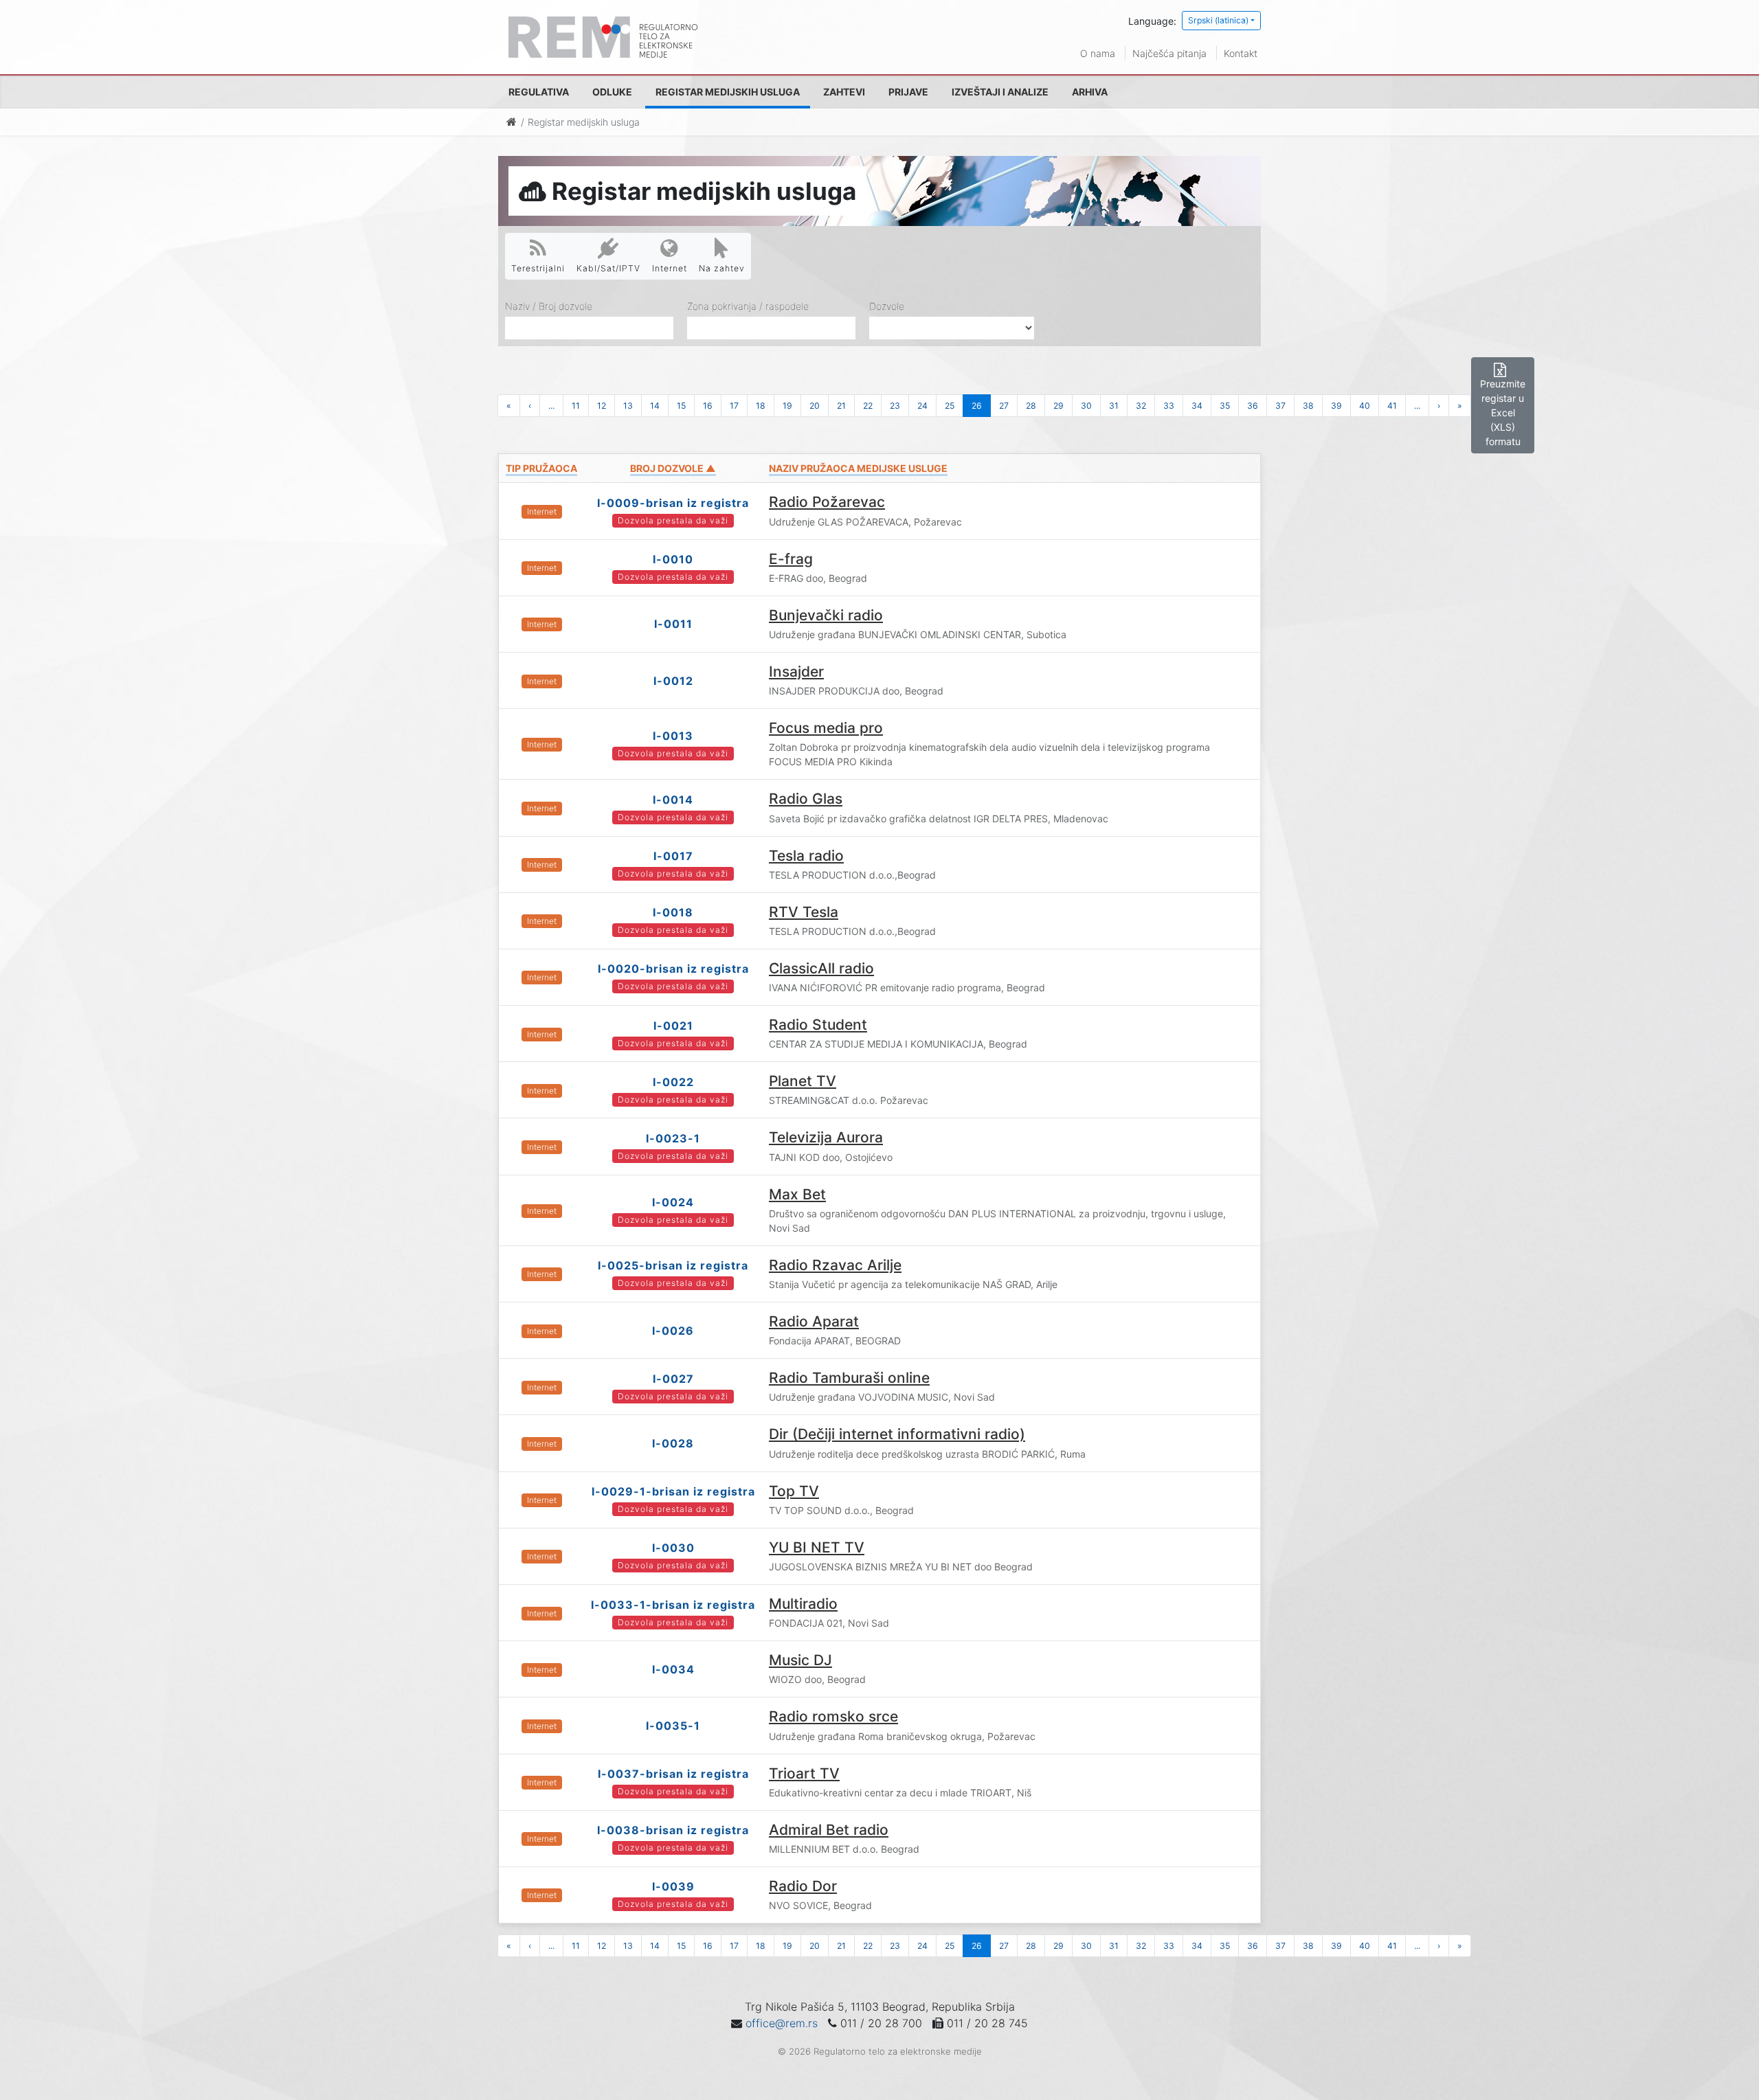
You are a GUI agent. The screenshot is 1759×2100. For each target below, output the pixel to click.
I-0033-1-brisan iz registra (673, 1605)
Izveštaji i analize (1000, 92)
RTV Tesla (804, 912)
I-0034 (673, 1669)
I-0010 (673, 559)
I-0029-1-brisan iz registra (673, 1491)
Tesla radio (806, 856)
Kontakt (1241, 53)
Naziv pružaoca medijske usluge (858, 468)
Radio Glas (806, 799)
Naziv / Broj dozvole (549, 306)
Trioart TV (804, 1773)
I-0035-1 (673, 1726)
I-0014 (673, 800)
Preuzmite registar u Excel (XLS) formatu (1503, 413)
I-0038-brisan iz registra (673, 1830)
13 (628, 406)
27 (1004, 406)
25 (950, 406)
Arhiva (1090, 92)
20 (815, 406)
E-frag (791, 559)
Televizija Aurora (826, 1137)
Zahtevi (844, 92)
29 (1058, 406)
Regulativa (539, 92)
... (551, 406)
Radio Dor (803, 1886)
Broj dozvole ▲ (673, 468)
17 (734, 406)
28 (1031, 406)
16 (708, 406)
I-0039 (673, 1886)
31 (1114, 406)
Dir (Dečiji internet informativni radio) (897, 1434)
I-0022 (673, 1082)
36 (1253, 406)
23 (895, 406)
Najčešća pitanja (1169, 53)
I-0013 (673, 736)
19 (787, 406)
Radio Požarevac (827, 502)
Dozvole (887, 306)
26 (977, 406)
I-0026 (673, 1331)
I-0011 (673, 624)
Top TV (794, 1491)
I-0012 (673, 681)
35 (1225, 406)
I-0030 (673, 1548)
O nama (1098, 53)
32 (1141, 406)
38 (1308, 406)
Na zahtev (722, 268)
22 (868, 406)
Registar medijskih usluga (728, 92)
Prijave (908, 92)
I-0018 (673, 912)
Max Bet (797, 1194)
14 (655, 406)
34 (1197, 406)
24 (922, 406)
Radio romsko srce (833, 1716)
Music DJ (800, 1660)
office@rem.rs (782, 2023)
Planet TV (803, 1081)
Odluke (612, 92)
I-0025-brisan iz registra (673, 1265)
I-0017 (673, 856)
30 (1086, 406)
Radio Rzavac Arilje (835, 1265)
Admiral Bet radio (829, 1830)
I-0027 (673, 1379)
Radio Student (818, 1025)
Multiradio (803, 1604)
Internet (670, 268)
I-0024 (673, 1202)
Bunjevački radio (826, 615)
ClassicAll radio (821, 968)
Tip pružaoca (541, 468)
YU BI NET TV (817, 1547)
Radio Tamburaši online (849, 1378)
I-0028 (673, 1443)
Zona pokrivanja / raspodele (748, 306)
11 (576, 406)
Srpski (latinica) (1218, 20)
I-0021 (673, 1026)
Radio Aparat (814, 1321)
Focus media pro (826, 728)
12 (602, 406)
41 (1392, 406)
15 (681, 406)
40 (1365, 406)
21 (841, 406)
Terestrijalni (538, 268)
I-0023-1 (673, 1138)
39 (1336, 406)
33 (1169, 406)
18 (761, 406)
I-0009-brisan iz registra (673, 503)
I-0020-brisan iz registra (673, 969)
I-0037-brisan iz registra (673, 1774)
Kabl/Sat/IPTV (608, 268)
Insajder (796, 671)
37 (1280, 406)
